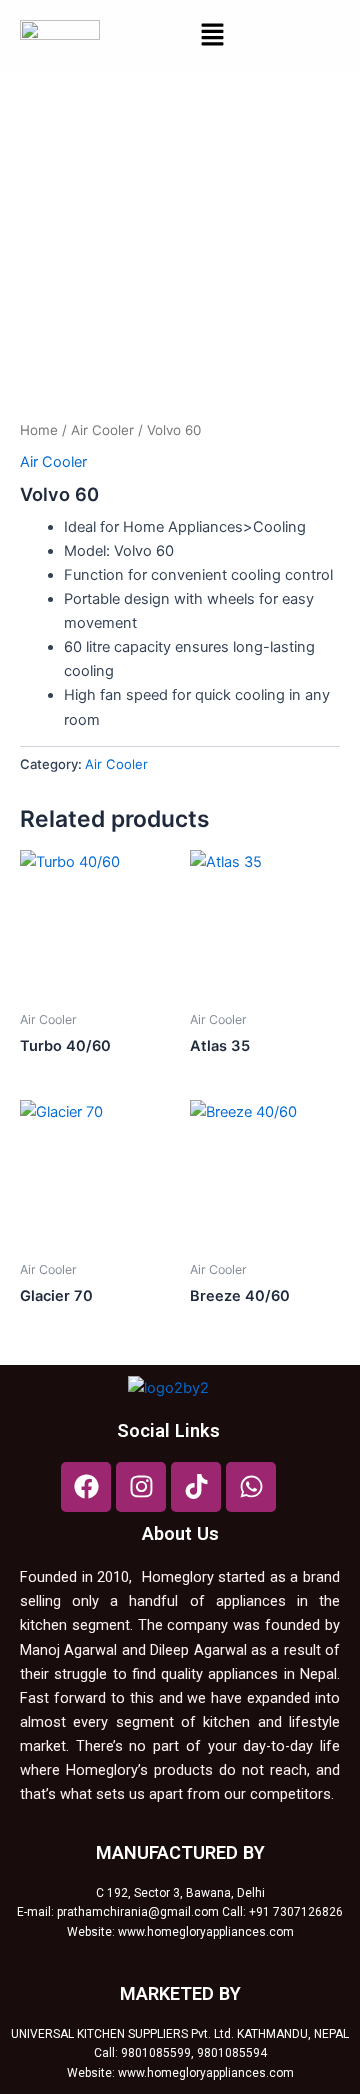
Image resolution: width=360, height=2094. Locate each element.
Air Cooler (102, 430)
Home (39, 430)
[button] (212, 36)
